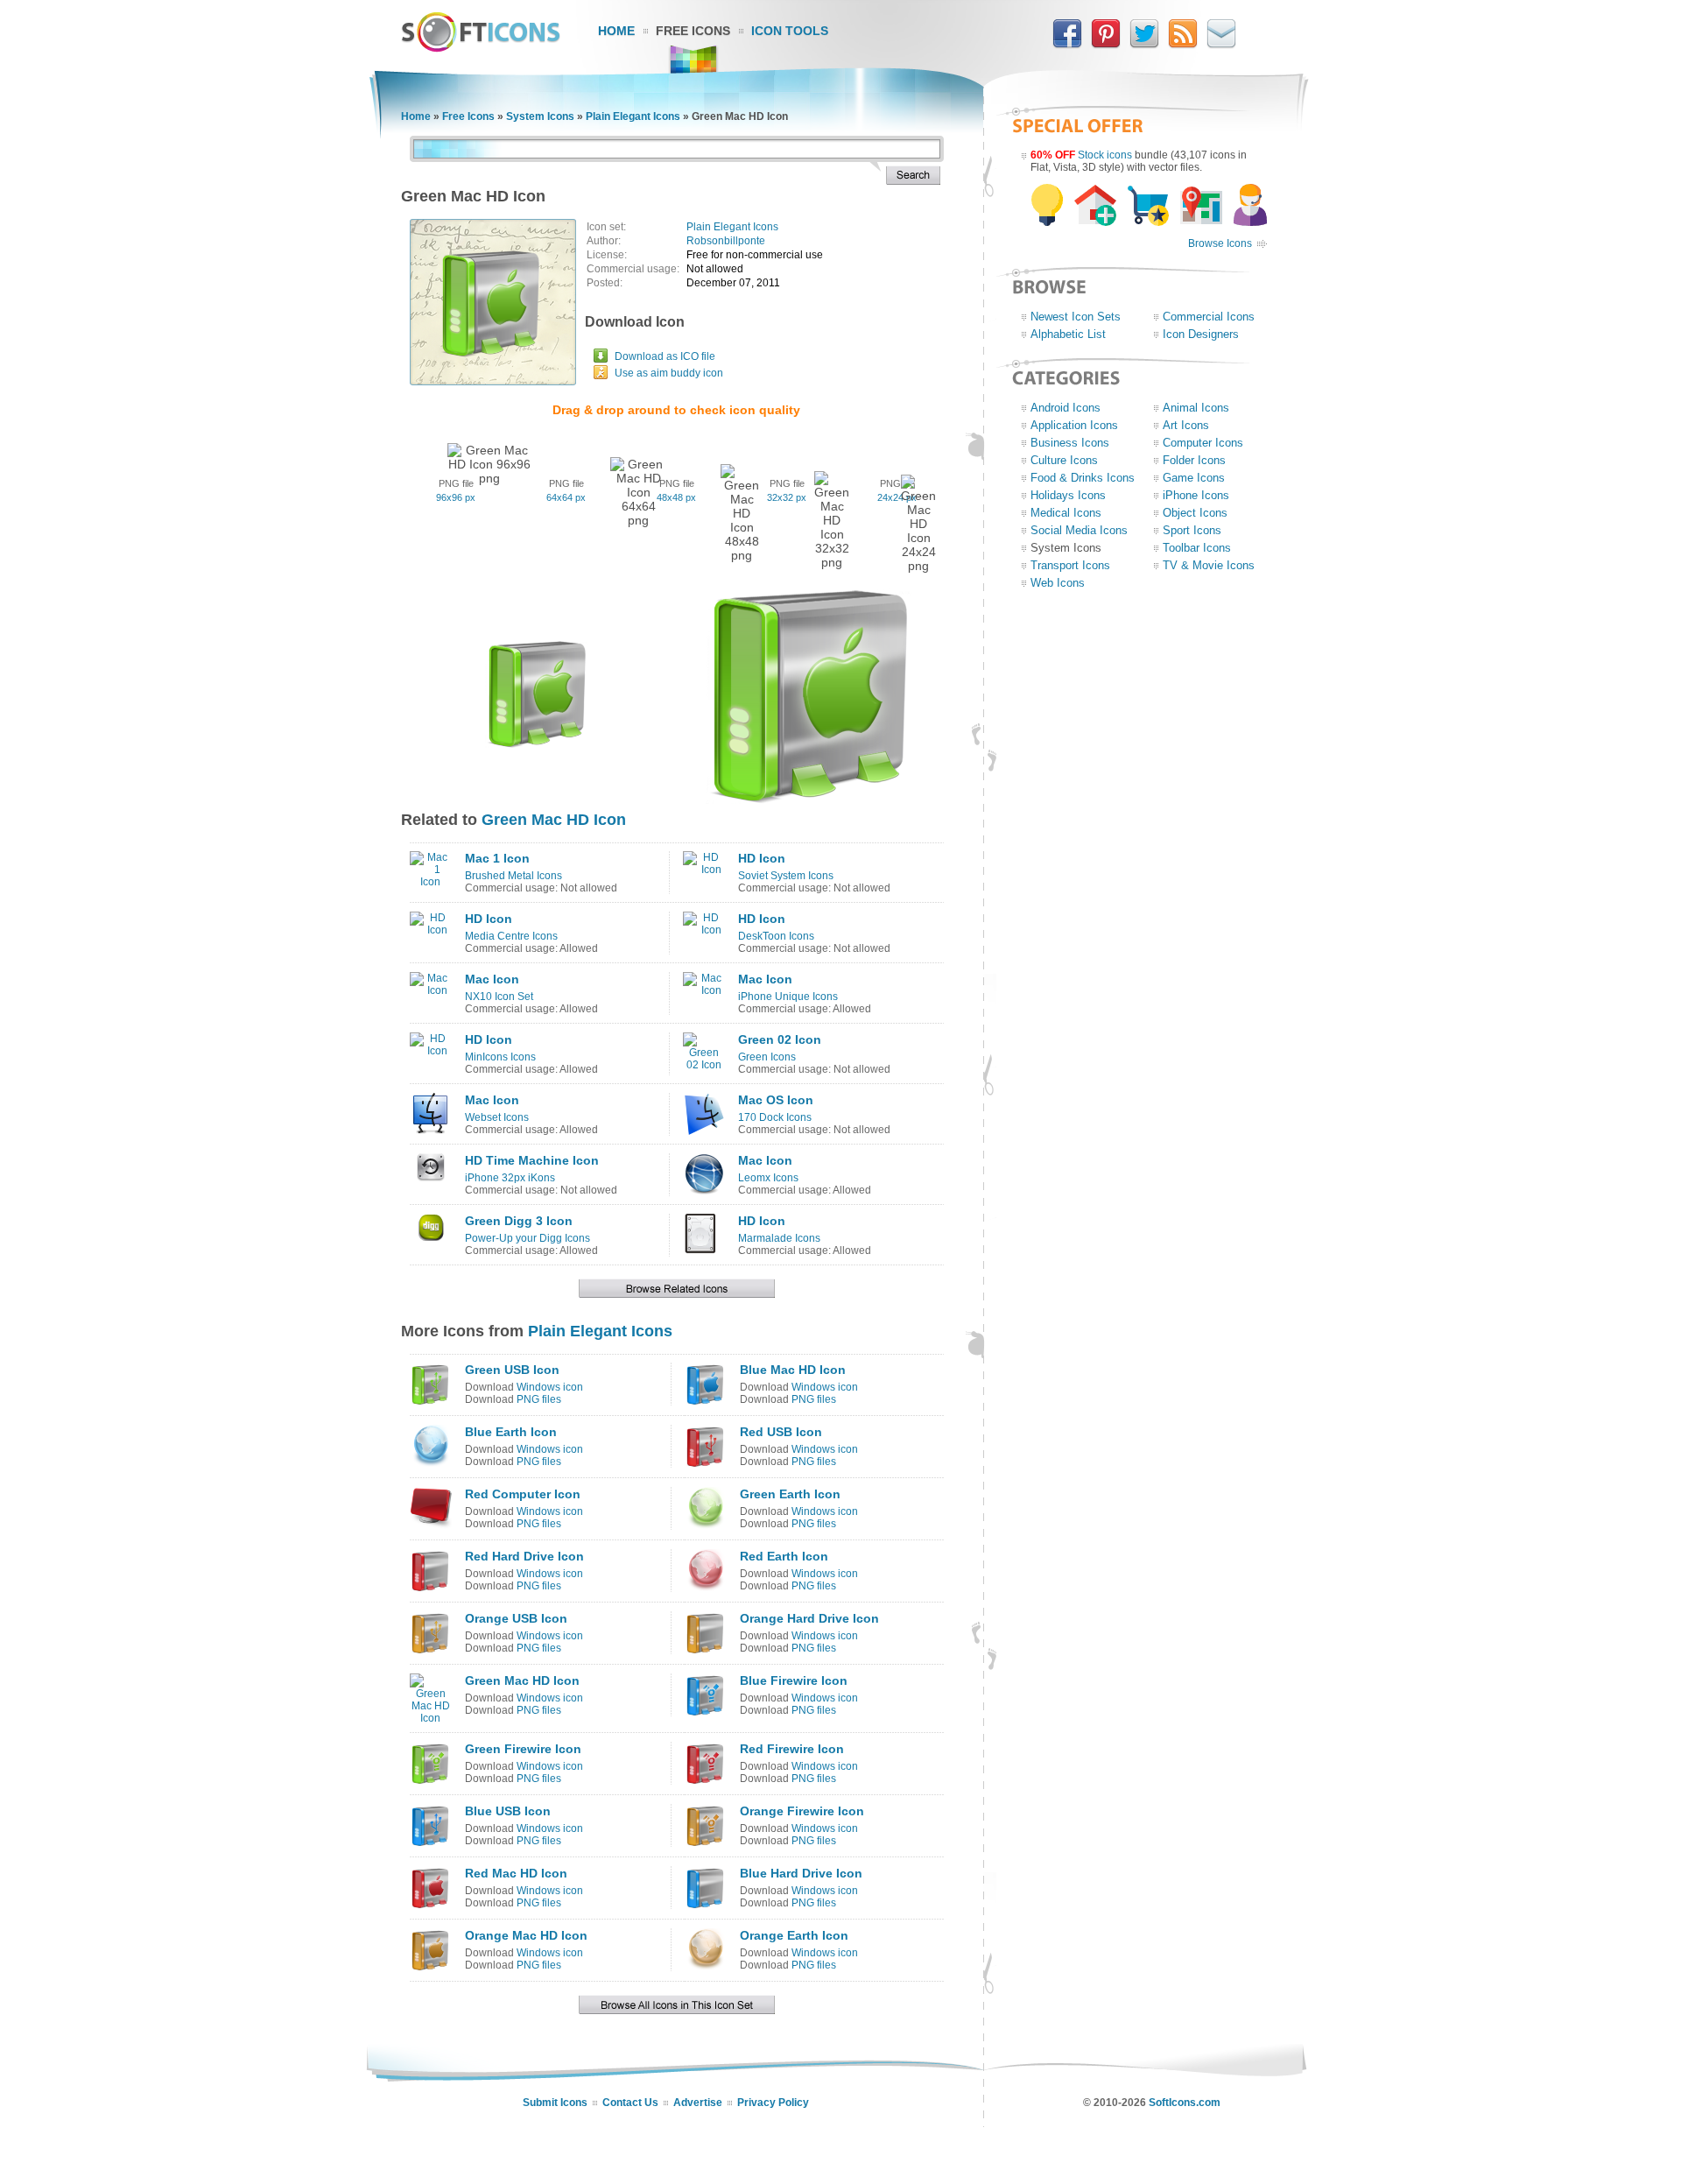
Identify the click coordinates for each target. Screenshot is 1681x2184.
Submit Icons (555, 2103)
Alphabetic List (1068, 334)
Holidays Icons (1068, 495)
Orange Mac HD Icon (526, 1935)
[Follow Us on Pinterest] (1106, 45)
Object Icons (1195, 513)
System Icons (540, 116)
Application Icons (1074, 425)
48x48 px (676, 497)
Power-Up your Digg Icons (528, 1238)
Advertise (698, 2103)
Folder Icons (1194, 460)
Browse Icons (1220, 243)
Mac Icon (492, 979)
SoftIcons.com (1185, 2103)
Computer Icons (1203, 443)
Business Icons (1070, 443)
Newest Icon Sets (1076, 317)
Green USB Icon (512, 1370)
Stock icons (1105, 155)
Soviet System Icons (786, 876)
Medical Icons (1066, 513)
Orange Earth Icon (794, 1935)
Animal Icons (1196, 408)
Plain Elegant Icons (633, 116)
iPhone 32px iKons (510, 1178)
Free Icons (693, 31)
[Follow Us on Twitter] (1144, 45)
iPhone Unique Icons (788, 997)
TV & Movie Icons (1209, 565)
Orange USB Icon (516, 1618)
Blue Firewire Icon (794, 1680)
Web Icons (1058, 583)
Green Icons (767, 1057)
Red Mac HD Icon (516, 1873)
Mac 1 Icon (497, 858)
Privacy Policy (773, 2103)
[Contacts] (1221, 45)
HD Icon (762, 858)
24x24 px (897, 497)
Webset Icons (497, 1117)
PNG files (539, 1399)
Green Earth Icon (790, 1494)
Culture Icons (1064, 460)
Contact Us (630, 2103)
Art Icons (1186, 425)
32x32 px (787, 497)
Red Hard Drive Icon (524, 1556)
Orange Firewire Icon (802, 1811)
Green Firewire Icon (523, 1749)
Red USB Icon (781, 1432)
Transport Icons (1070, 565)
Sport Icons (1192, 530)
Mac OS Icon (776, 1100)
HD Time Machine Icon (532, 1160)
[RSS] (1183, 45)
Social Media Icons (1079, 530)
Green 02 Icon (780, 1039)
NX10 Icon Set (499, 997)
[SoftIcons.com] (481, 48)
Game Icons (1194, 478)
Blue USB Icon (508, 1811)
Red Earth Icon (784, 1556)
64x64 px (566, 497)
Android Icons (1066, 408)
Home (616, 31)
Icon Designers (1201, 334)
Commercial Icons (1209, 317)
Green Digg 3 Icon (519, 1221)
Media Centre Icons (511, 936)
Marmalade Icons (779, 1238)
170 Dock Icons (775, 1117)
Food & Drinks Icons (1083, 478)
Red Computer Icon (523, 1494)
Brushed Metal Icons (513, 876)
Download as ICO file (665, 356)
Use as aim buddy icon (669, 373)
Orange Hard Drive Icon (809, 1618)
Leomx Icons (768, 1178)
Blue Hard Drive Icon (801, 1873)
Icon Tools (790, 31)
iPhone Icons (1196, 495)
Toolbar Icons (1197, 548)
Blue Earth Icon (511, 1432)
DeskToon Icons (776, 936)
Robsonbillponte (726, 241)
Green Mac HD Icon (554, 820)
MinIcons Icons (500, 1057)
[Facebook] (1067, 45)
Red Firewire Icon (792, 1749)
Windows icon (550, 1387)
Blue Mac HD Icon (793, 1370)
